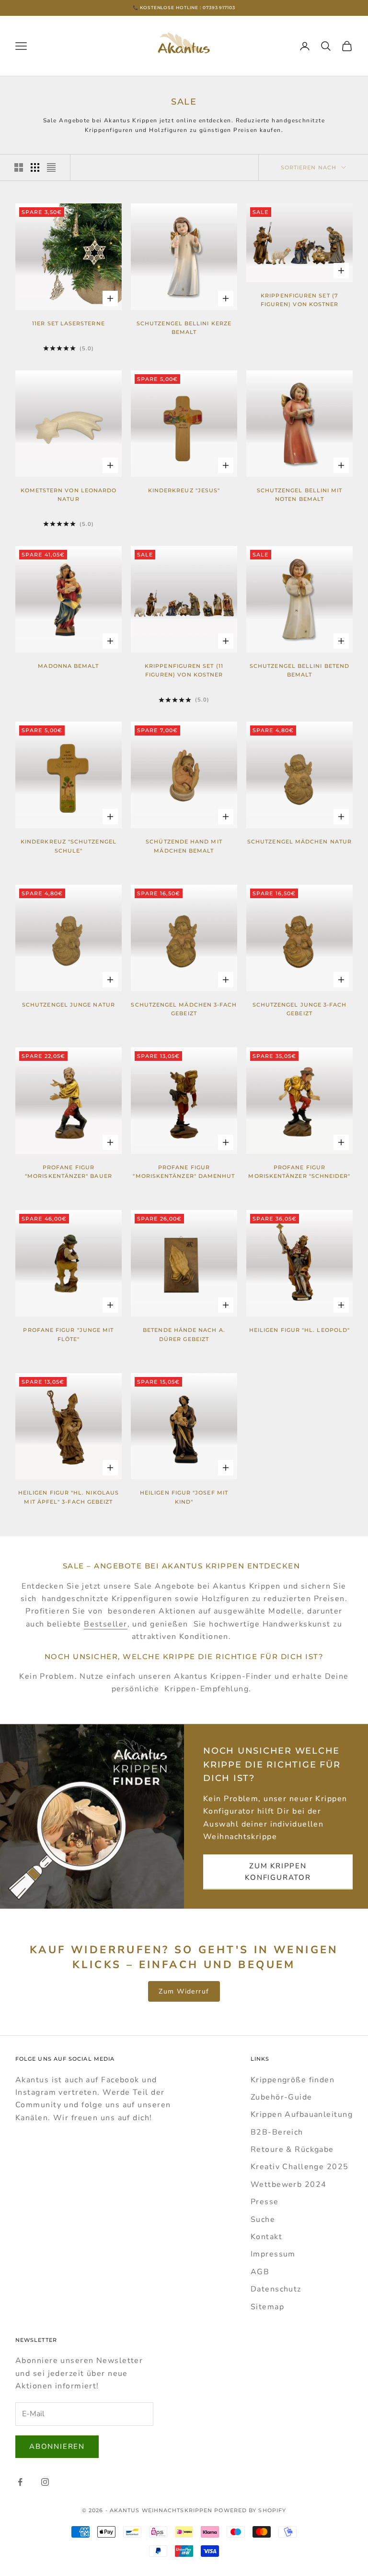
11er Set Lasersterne (69, 324)
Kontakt (266, 2237)
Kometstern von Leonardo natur (69, 495)
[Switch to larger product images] (19, 167)
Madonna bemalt (68, 666)
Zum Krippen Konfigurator (278, 1872)
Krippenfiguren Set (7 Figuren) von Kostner (300, 300)
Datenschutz (276, 2289)
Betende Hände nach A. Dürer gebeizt (184, 1335)
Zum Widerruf (184, 1991)
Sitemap (267, 2307)
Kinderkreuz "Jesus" (184, 491)
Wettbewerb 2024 (289, 2184)
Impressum (273, 2254)
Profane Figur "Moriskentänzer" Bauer (69, 1172)
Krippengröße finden (293, 2080)
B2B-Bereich (277, 2132)
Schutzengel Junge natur (69, 1005)
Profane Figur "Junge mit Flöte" (68, 1335)
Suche (263, 2220)
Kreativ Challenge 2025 (300, 2167)
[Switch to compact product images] (51, 167)
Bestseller (105, 1624)
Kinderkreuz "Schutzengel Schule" (69, 846)
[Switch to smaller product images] (35, 167)
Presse (265, 2202)
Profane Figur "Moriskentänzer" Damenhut (184, 1172)
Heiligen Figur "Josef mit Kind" (184, 1497)
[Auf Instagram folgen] (45, 2482)
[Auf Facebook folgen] (20, 2482)
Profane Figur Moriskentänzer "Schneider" (299, 1172)
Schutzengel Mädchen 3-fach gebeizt (184, 1009)
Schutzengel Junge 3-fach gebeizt (300, 1009)
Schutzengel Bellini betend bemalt (299, 671)
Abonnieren (57, 2446)
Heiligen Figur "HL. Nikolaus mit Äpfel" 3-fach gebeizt (69, 1497)
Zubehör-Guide (282, 2097)
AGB (260, 2272)
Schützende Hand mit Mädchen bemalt (184, 846)
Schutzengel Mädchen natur (299, 842)
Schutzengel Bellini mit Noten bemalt (300, 495)
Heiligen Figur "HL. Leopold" (299, 1330)
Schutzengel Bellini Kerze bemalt (184, 328)
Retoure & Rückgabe (292, 2149)
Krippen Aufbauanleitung (302, 2114)
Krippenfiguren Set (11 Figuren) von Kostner (184, 671)
